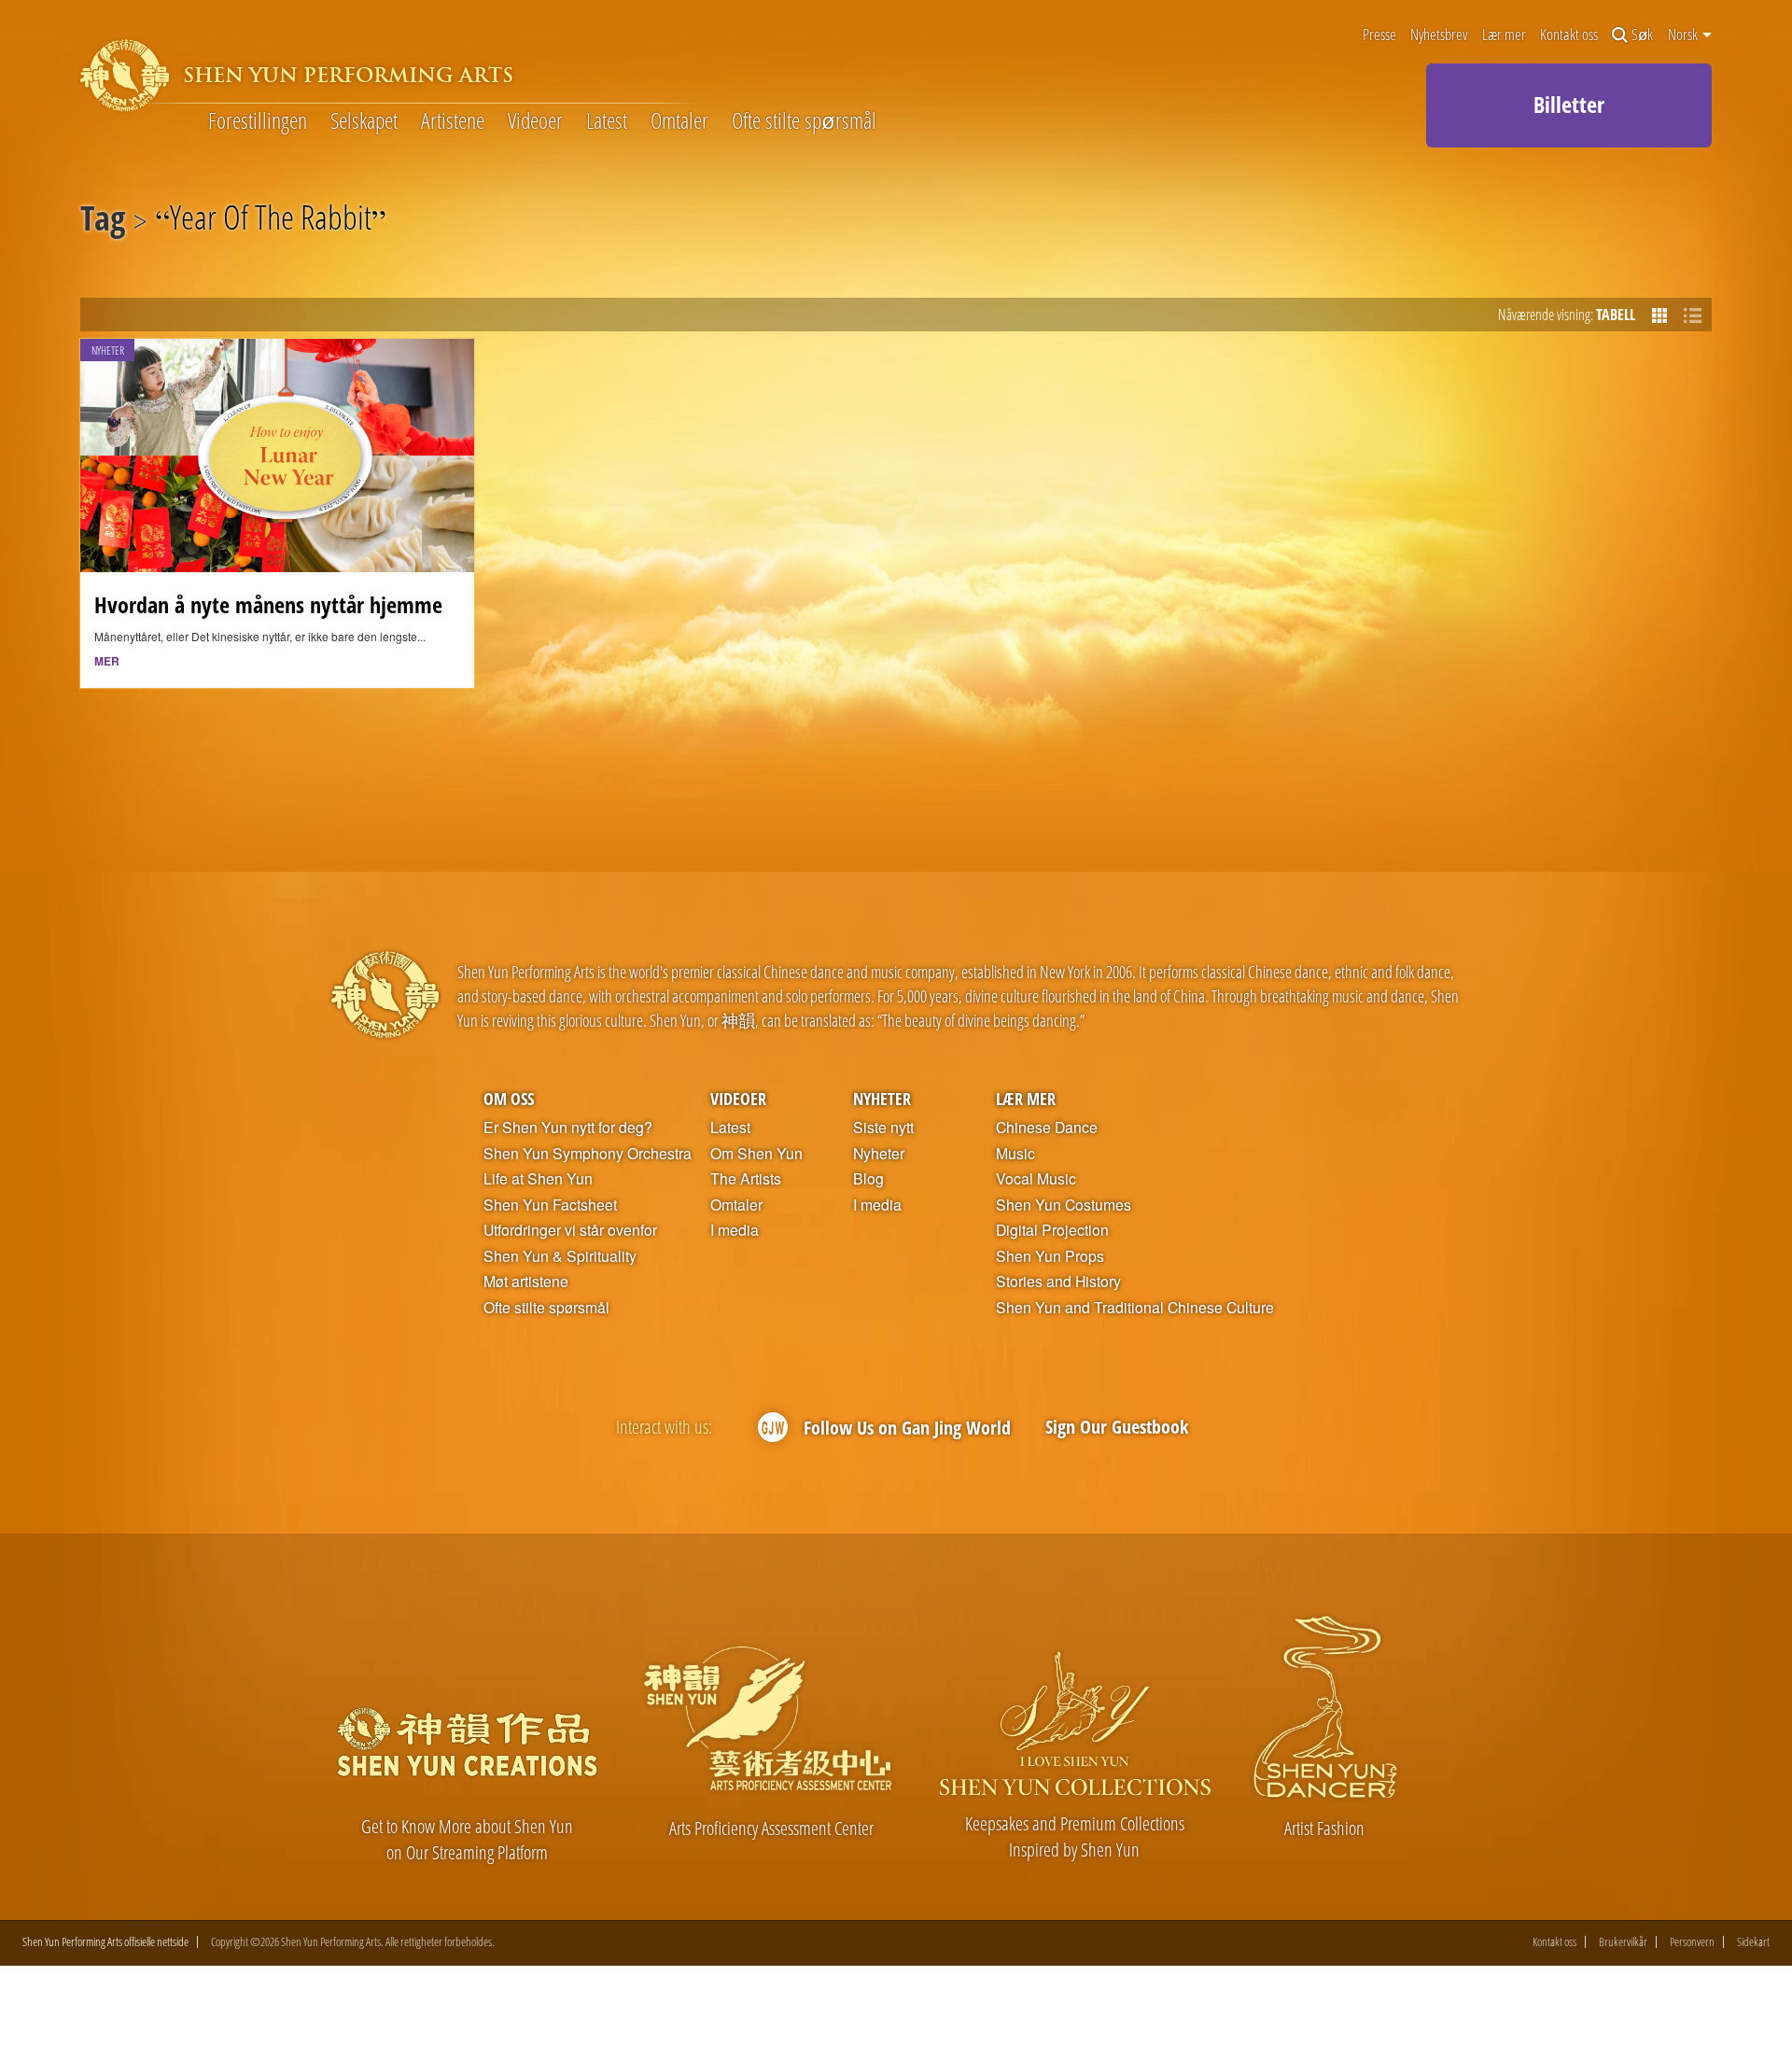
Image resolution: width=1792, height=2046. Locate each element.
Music (1015, 1154)
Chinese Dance (1047, 1128)
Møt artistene (526, 1282)
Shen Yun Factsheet (550, 1205)
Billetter (1569, 104)
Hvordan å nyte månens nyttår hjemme (268, 605)
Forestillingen (258, 121)
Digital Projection (1052, 1230)
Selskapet (364, 121)
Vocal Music (1036, 1179)
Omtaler (679, 121)
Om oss (509, 1098)
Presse (1379, 35)
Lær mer (1504, 35)
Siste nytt (883, 1128)
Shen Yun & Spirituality (560, 1256)
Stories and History (1058, 1282)
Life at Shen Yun (538, 1179)
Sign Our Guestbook (1117, 1427)
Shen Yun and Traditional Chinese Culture (1135, 1308)
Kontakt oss (1569, 35)
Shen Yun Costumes (1064, 1205)
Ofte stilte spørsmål (804, 121)
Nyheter (882, 1098)
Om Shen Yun (756, 1154)
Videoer (535, 121)
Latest (607, 121)
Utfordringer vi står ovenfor (570, 1230)
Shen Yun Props (1050, 1256)
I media (735, 1230)
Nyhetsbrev (1439, 35)
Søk (1642, 35)
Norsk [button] (1684, 35)
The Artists (746, 1179)
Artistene (453, 121)
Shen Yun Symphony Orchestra (588, 1154)
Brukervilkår (1623, 1942)
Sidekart (1753, 1942)
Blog (868, 1179)
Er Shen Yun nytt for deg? (568, 1128)
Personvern (1692, 1942)
